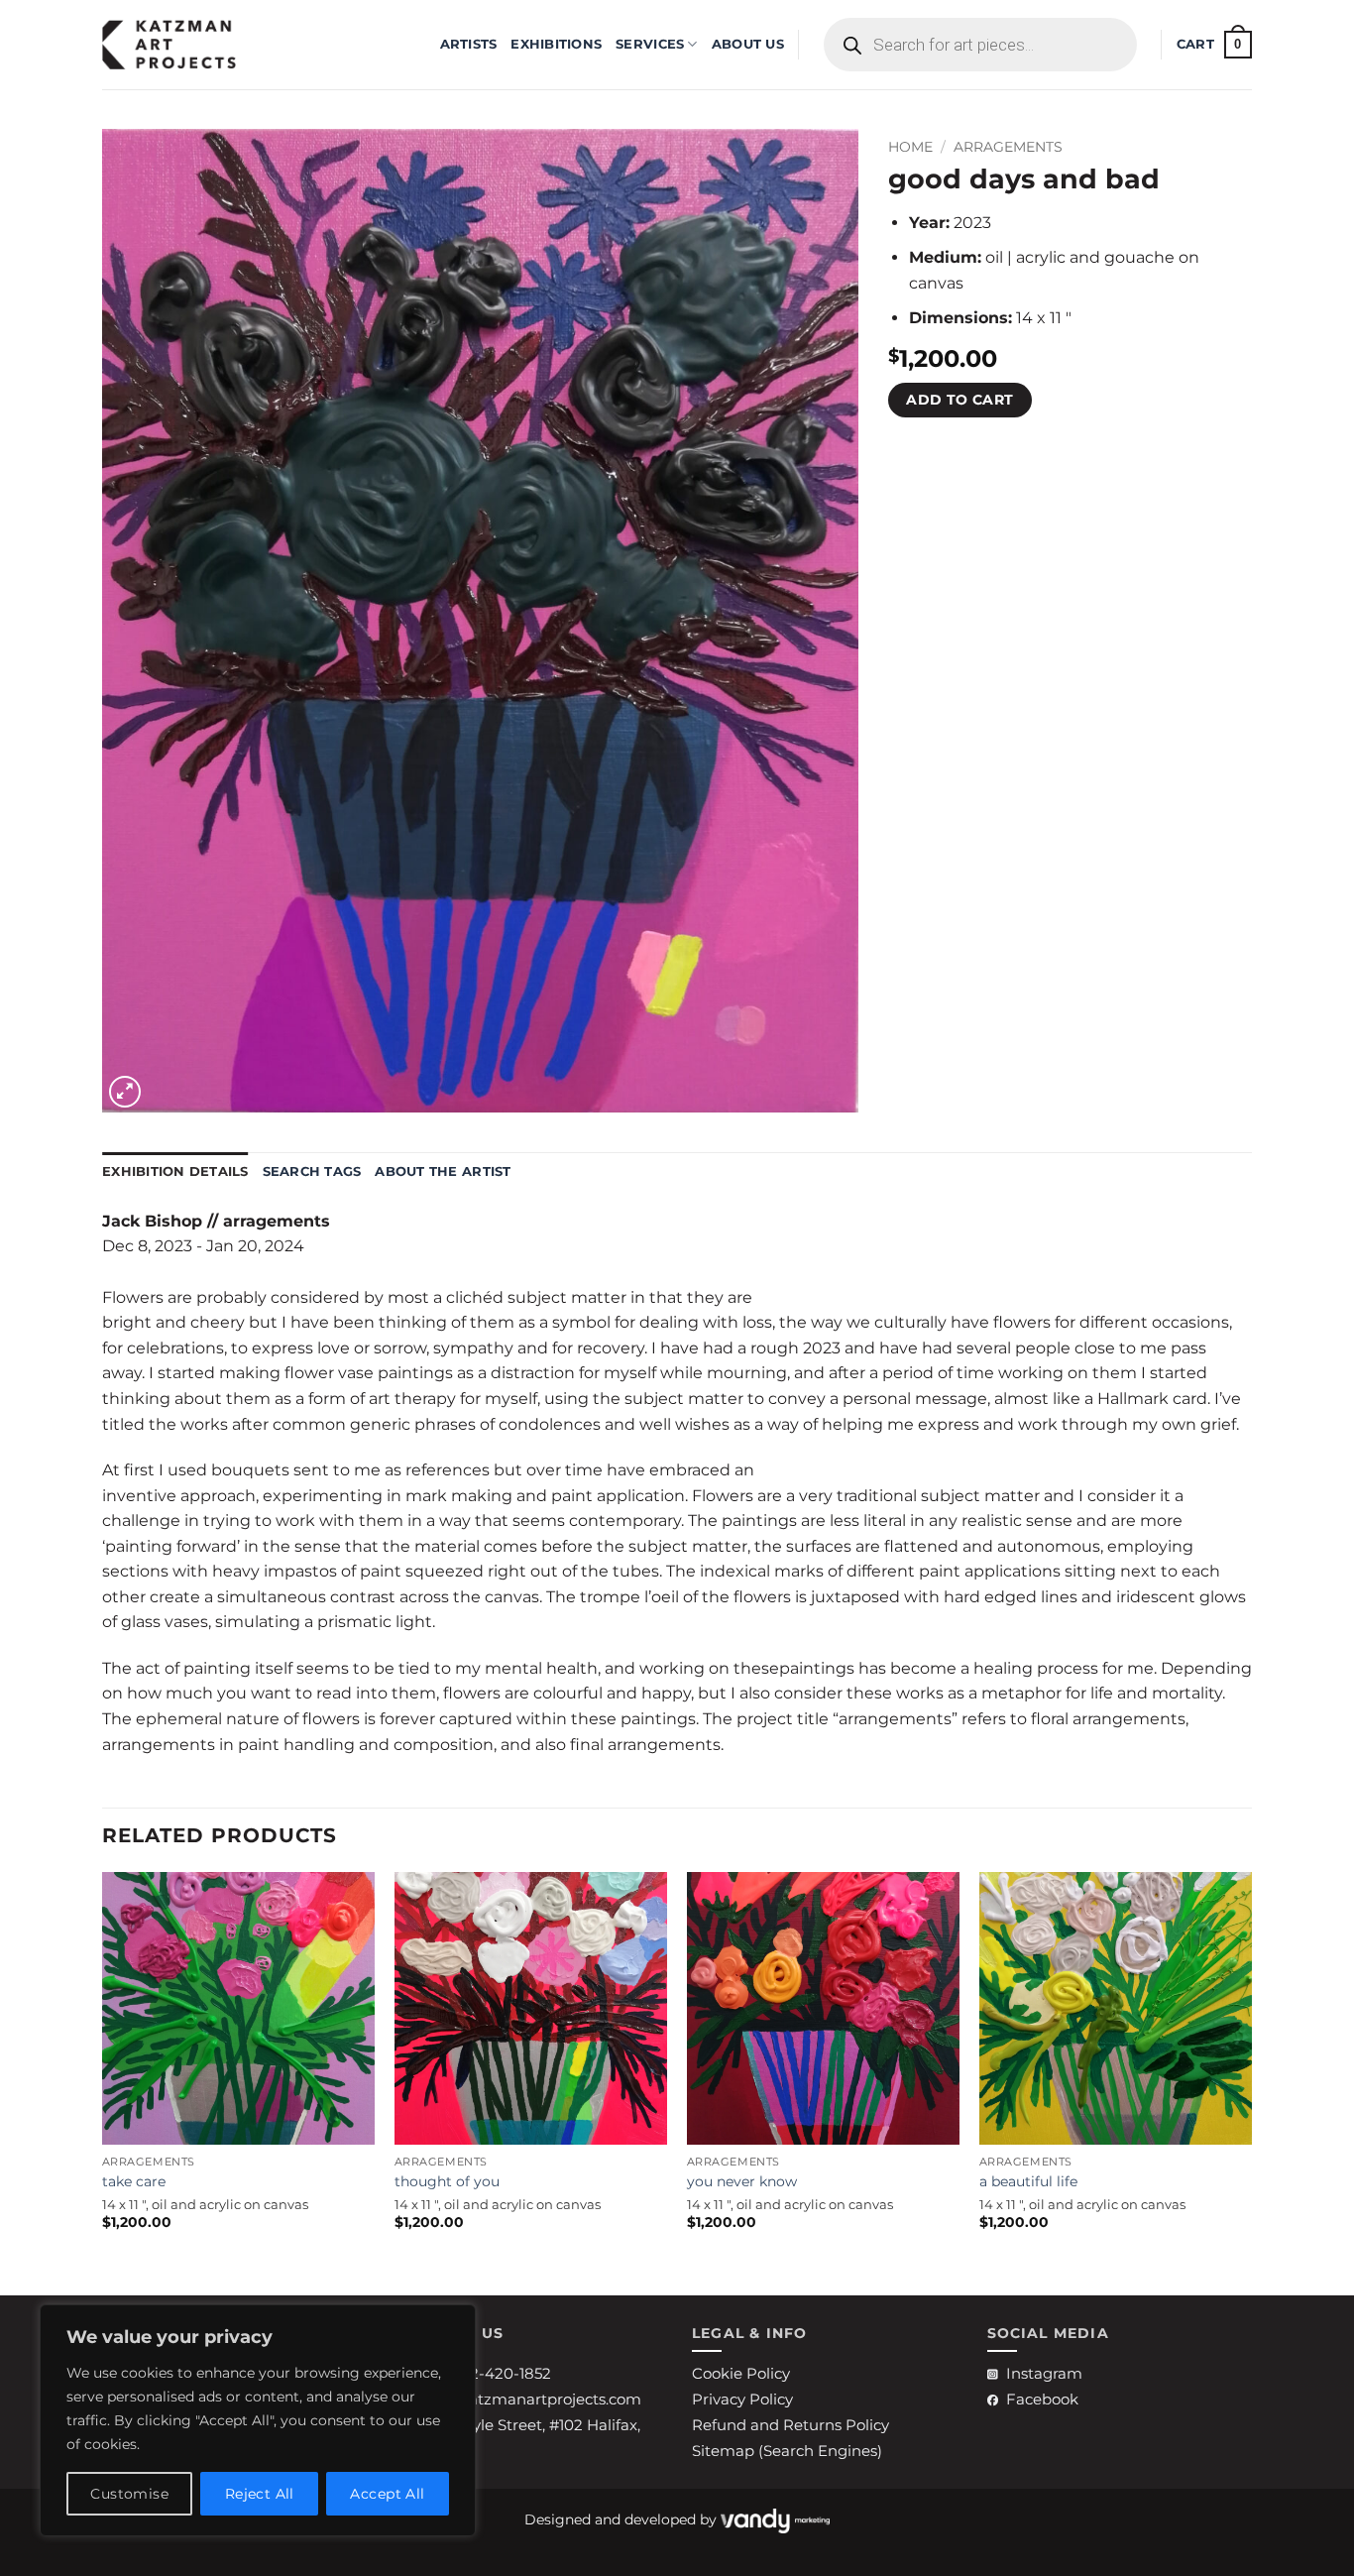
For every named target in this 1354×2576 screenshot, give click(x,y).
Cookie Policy (741, 2373)
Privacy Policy (742, 2399)
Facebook (1042, 2399)
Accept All (387, 2494)
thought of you (447, 2181)
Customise (129, 2494)
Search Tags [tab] (312, 1171)
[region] (258, 2420)
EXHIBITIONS (556, 44)
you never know (742, 2181)
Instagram (1044, 2373)
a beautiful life (1028, 2181)
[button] (1214, 45)
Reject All (260, 2494)
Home (910, 147)
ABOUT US (748, 44)
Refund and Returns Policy (790, 2425)
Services (650, 44)
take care (134, 2181)
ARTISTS (469, 44)
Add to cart (960, 400)
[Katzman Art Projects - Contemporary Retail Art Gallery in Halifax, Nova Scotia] (201, 45)
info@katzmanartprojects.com (529, 2399)
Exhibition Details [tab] (175, 1171)
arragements (1008, 147)
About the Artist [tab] (443, 1171)
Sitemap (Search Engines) (787, 2451)
